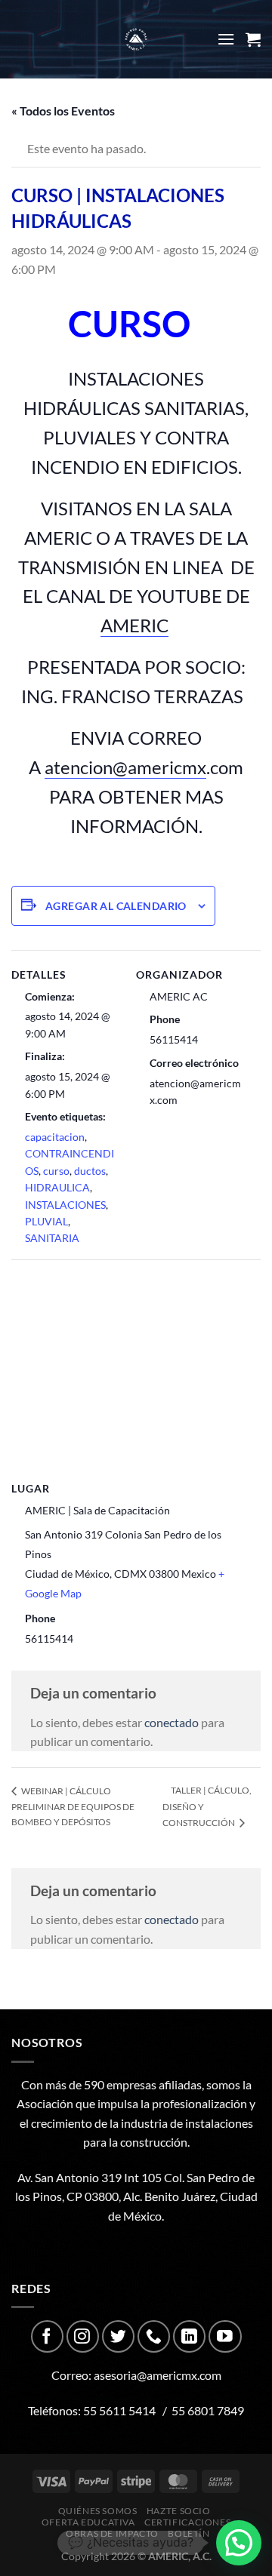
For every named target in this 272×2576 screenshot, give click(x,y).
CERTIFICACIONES (187, 2522)
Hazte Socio (179, 2511)
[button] (239, 2543)
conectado (172, 1722)
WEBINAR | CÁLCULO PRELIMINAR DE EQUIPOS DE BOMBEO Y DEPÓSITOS (73, 1806)
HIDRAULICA (57, 1187)
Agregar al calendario (116, 906)
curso (56, 1171)
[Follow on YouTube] (225, 2336)
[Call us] (154, 2336)
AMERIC (134, 625)
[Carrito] (253, 39)
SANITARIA (52, 1238)
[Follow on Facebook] (47, 2336)
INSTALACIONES (65, 1205)
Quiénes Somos (98, 2511)
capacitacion (55, 1137)
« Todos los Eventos (63, 111)
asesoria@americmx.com (158, 2375)
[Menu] (226, 39)
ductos (90, 1171)
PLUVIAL (46, 1221)
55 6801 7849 (208, 2410)
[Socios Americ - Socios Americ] (136, 39)
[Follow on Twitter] (118, 2336)
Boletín (189, 2533)
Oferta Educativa (88, 2522)
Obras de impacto (112, 2533)
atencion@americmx (125, 767)
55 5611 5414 (119, 2410)
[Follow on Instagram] (83, 2336)
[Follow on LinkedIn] (189, 2336)
